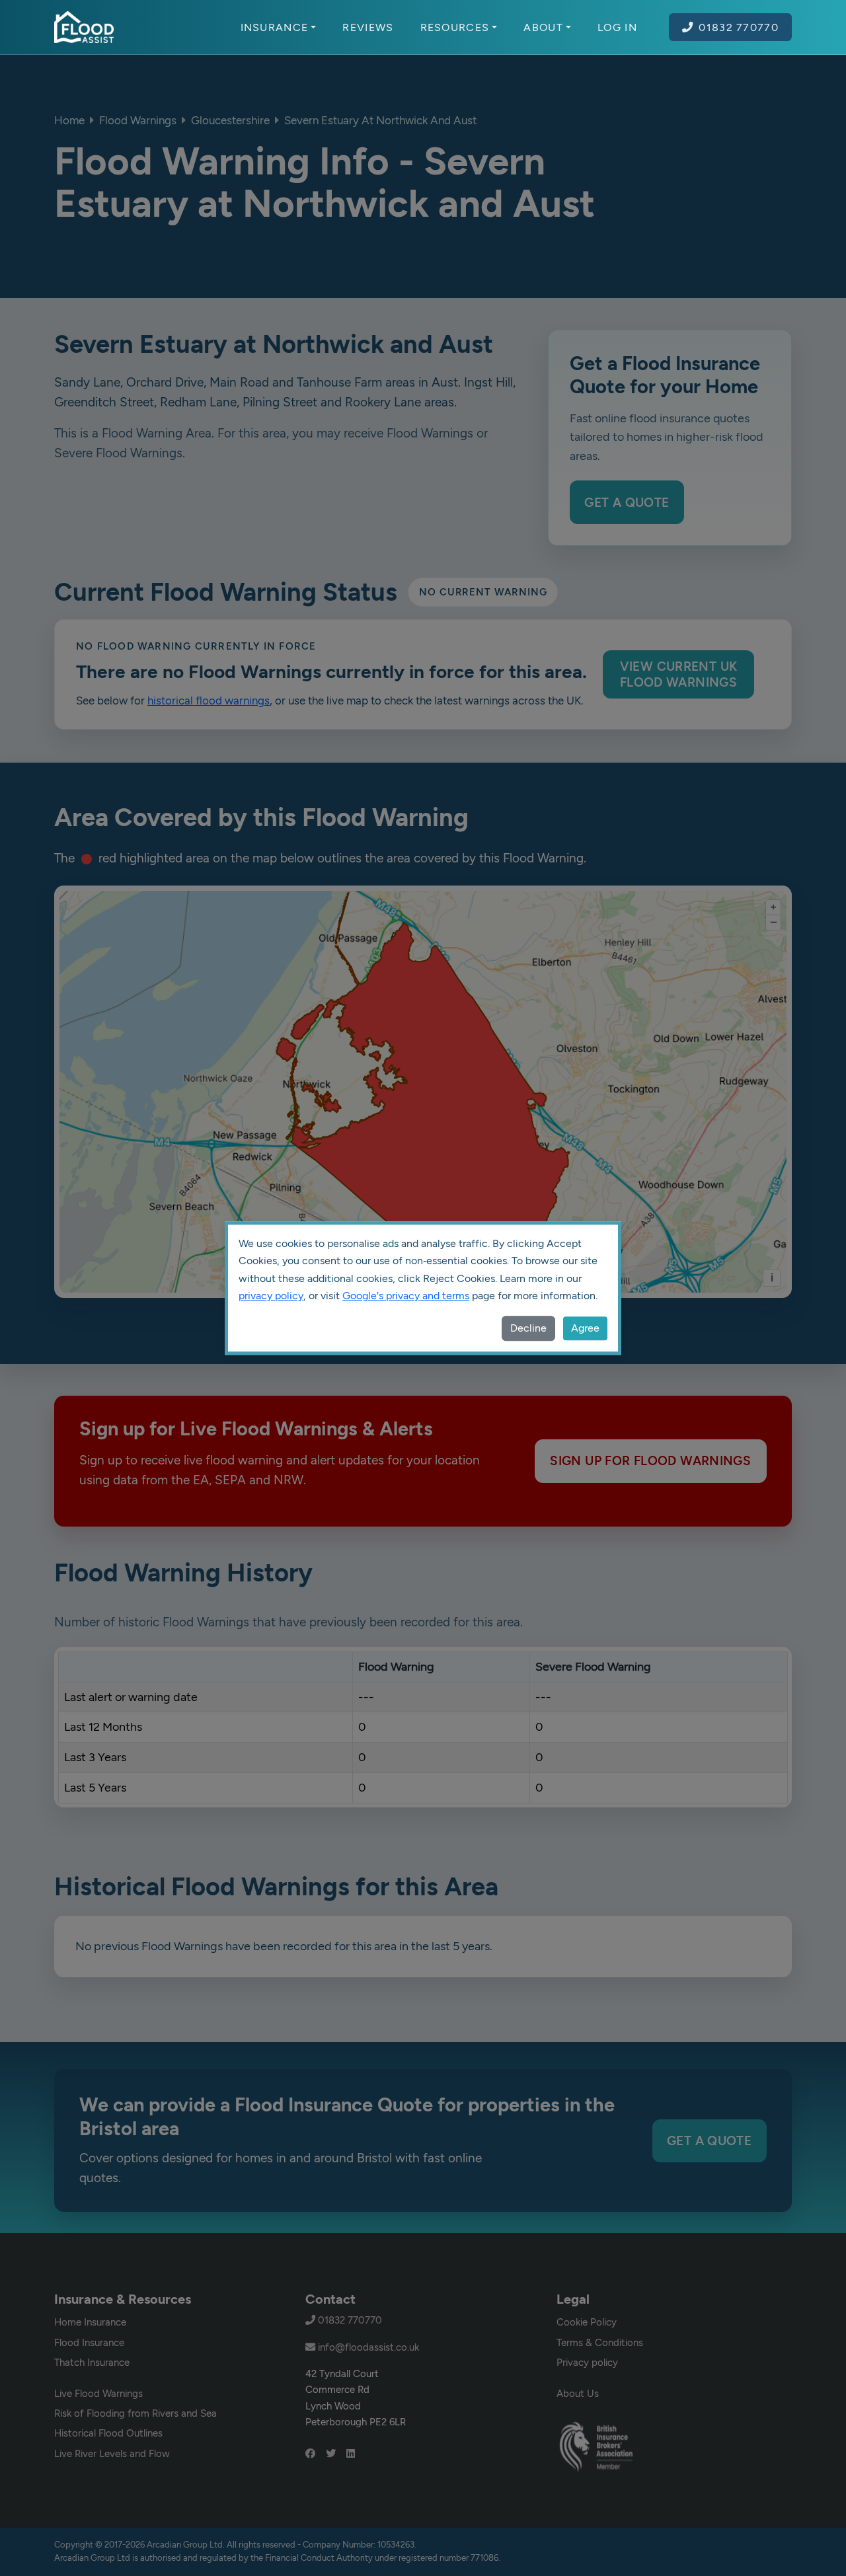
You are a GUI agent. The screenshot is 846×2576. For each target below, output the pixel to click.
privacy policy (271, 1296)
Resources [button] (455, 27)
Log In (617, 27)
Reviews (368, 27)
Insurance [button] (275, 27)
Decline (528, 1328)
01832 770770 (739, 27)
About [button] (543, 27)
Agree (585, 1328)
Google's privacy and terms (406, 1296)
